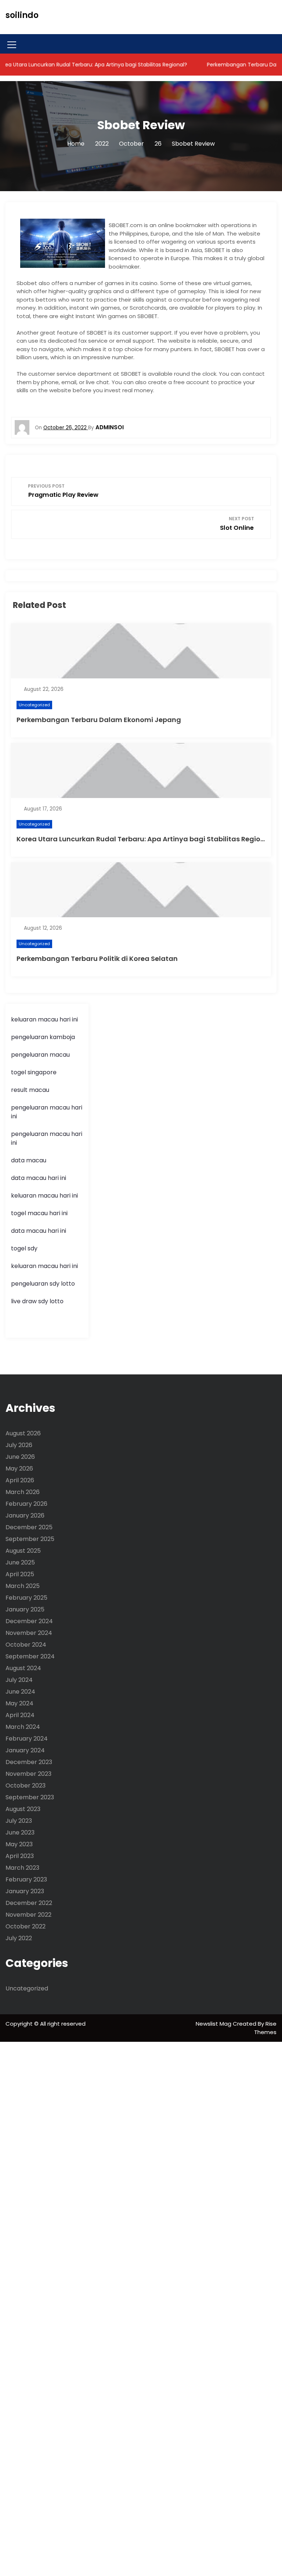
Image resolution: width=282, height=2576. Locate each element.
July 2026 (19, 1445)
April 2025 (20, 1574)
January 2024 (25, 1750)
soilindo (22, 15)
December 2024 (29, 1621)
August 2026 (23, 1433)
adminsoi (110, 427)
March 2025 (23, 1586)
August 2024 (23, 1668)
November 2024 (29, 1633)
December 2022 (29, 1903)
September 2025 (30, 1539)
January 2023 (25, 1891)
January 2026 (25, 1515)
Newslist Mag (214, 2024)
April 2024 (20, 1715)
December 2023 (29, 1762)
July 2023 (19, 1821)
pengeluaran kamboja (43, 1037)
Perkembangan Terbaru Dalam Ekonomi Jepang (99, 720)
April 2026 (20, 1480)
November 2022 (28, 1915)
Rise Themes (265, 2028)
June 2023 (20, 1832)
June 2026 (20, 1457)
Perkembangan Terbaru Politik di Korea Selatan (97, 959)
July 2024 (19, 1680)
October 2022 (26, 1926)
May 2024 (19, 1703)
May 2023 (19, 1844)
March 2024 (23, 1727)
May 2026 (19, 1469)
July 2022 (19, 1938)
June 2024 (20, 1692)
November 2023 (28, 1774)
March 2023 (22, 1868)
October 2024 (26, 1645)
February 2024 (27, 1739)
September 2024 (30, 1656)
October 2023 (26, 1786)
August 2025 (23, 1551)
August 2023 (23, 1809)
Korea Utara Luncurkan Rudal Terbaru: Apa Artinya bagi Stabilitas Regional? (146, 839)
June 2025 (20, 1562)
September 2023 (30, 1797)
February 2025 (26, 1598)
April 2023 (20, 1856)
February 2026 (26, 1504)
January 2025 (25, 1609)
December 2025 (29, 1527)
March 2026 (23, 1492)
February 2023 (26, 1879)
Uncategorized (34, 705)
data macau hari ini (39, 1231)
